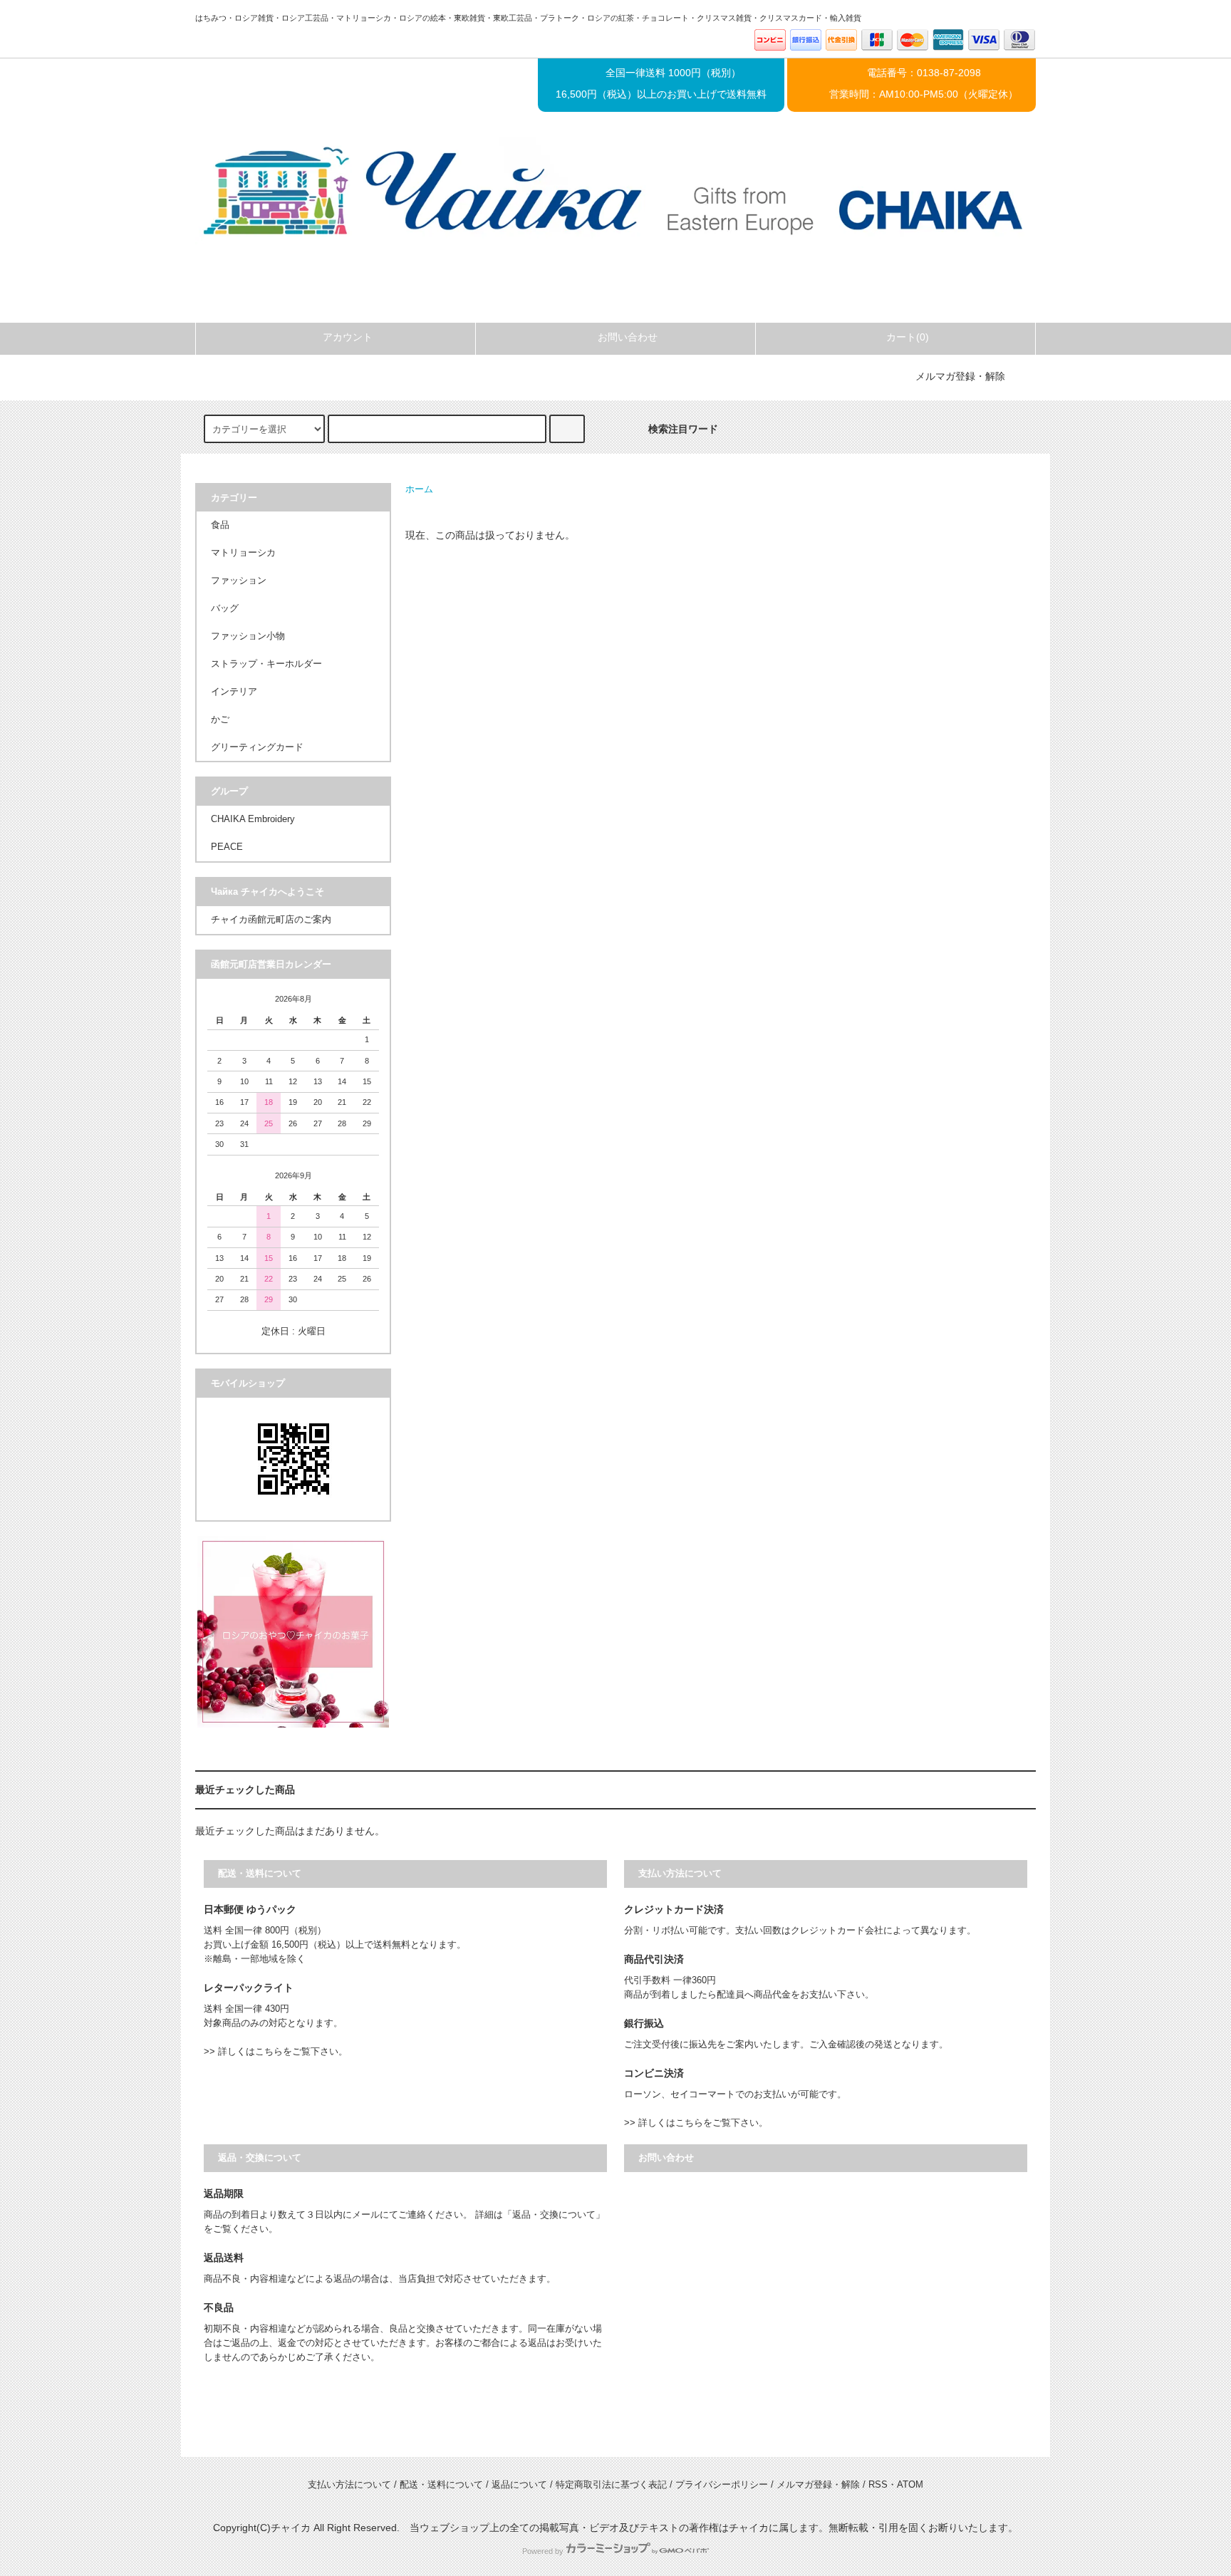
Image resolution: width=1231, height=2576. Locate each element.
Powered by (543, 2551)
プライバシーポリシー (722, 2485)
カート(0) (908, 337)
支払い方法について (349, 2485)
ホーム (419, 489)
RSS (878, 2485)
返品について (519, 2485)
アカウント (348, 337)
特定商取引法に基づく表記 (611, 2485)
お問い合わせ (628, 337)
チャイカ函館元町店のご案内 (271, 920)
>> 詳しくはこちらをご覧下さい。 (276, 2052)
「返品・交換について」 (554, 2215)
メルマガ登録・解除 (960, 376)
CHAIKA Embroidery (253, 819)
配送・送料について (441, 2485)
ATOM (910, 2485)
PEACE (227, 847)
